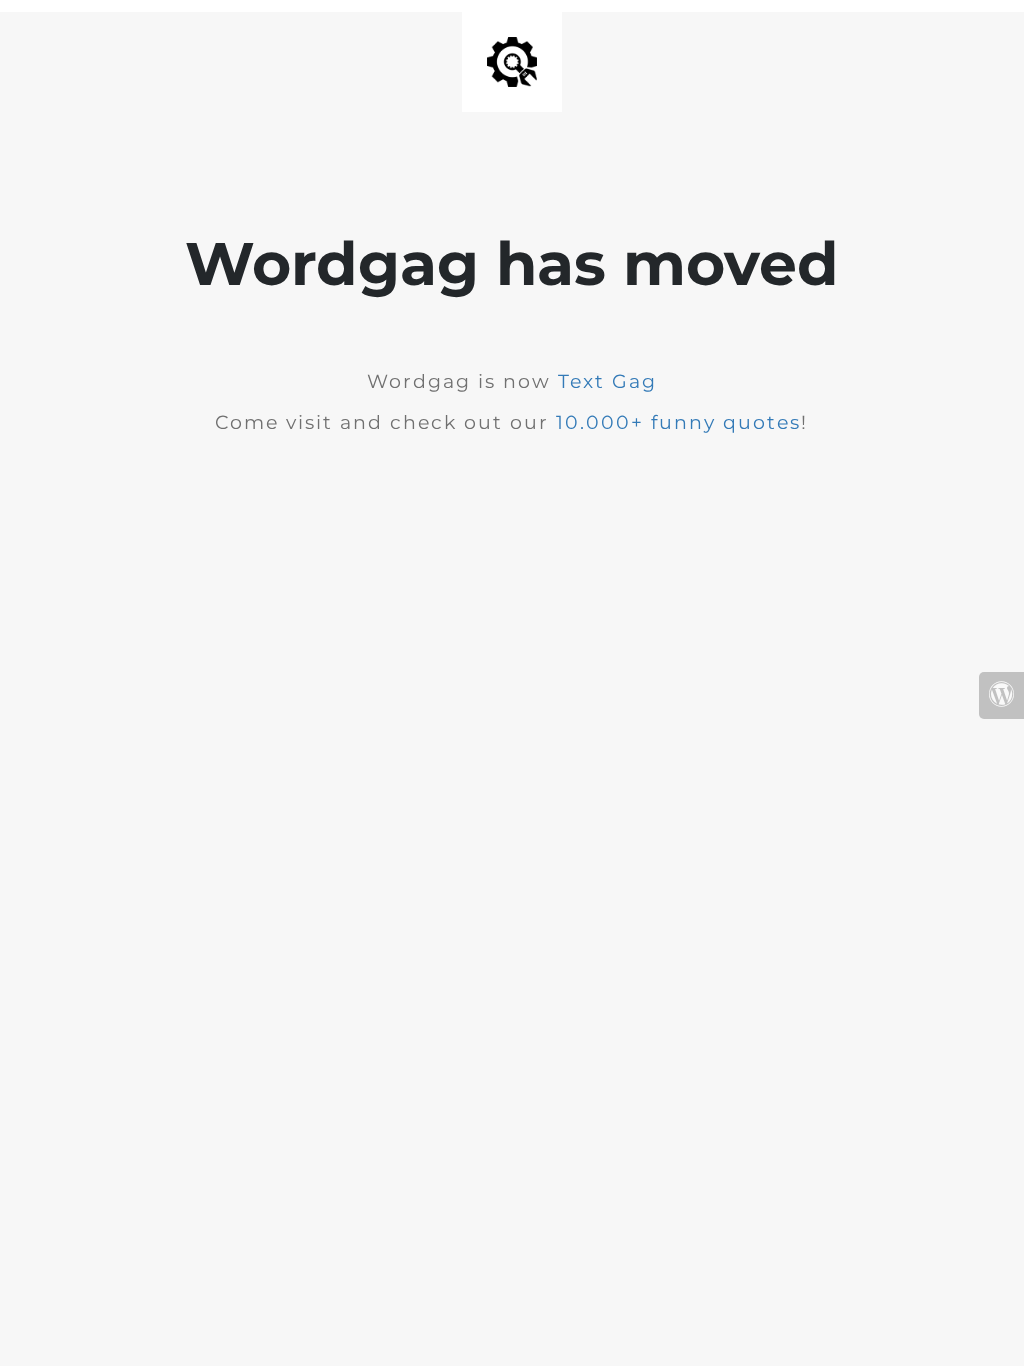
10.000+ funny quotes (678, 422)
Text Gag (607, 381)
